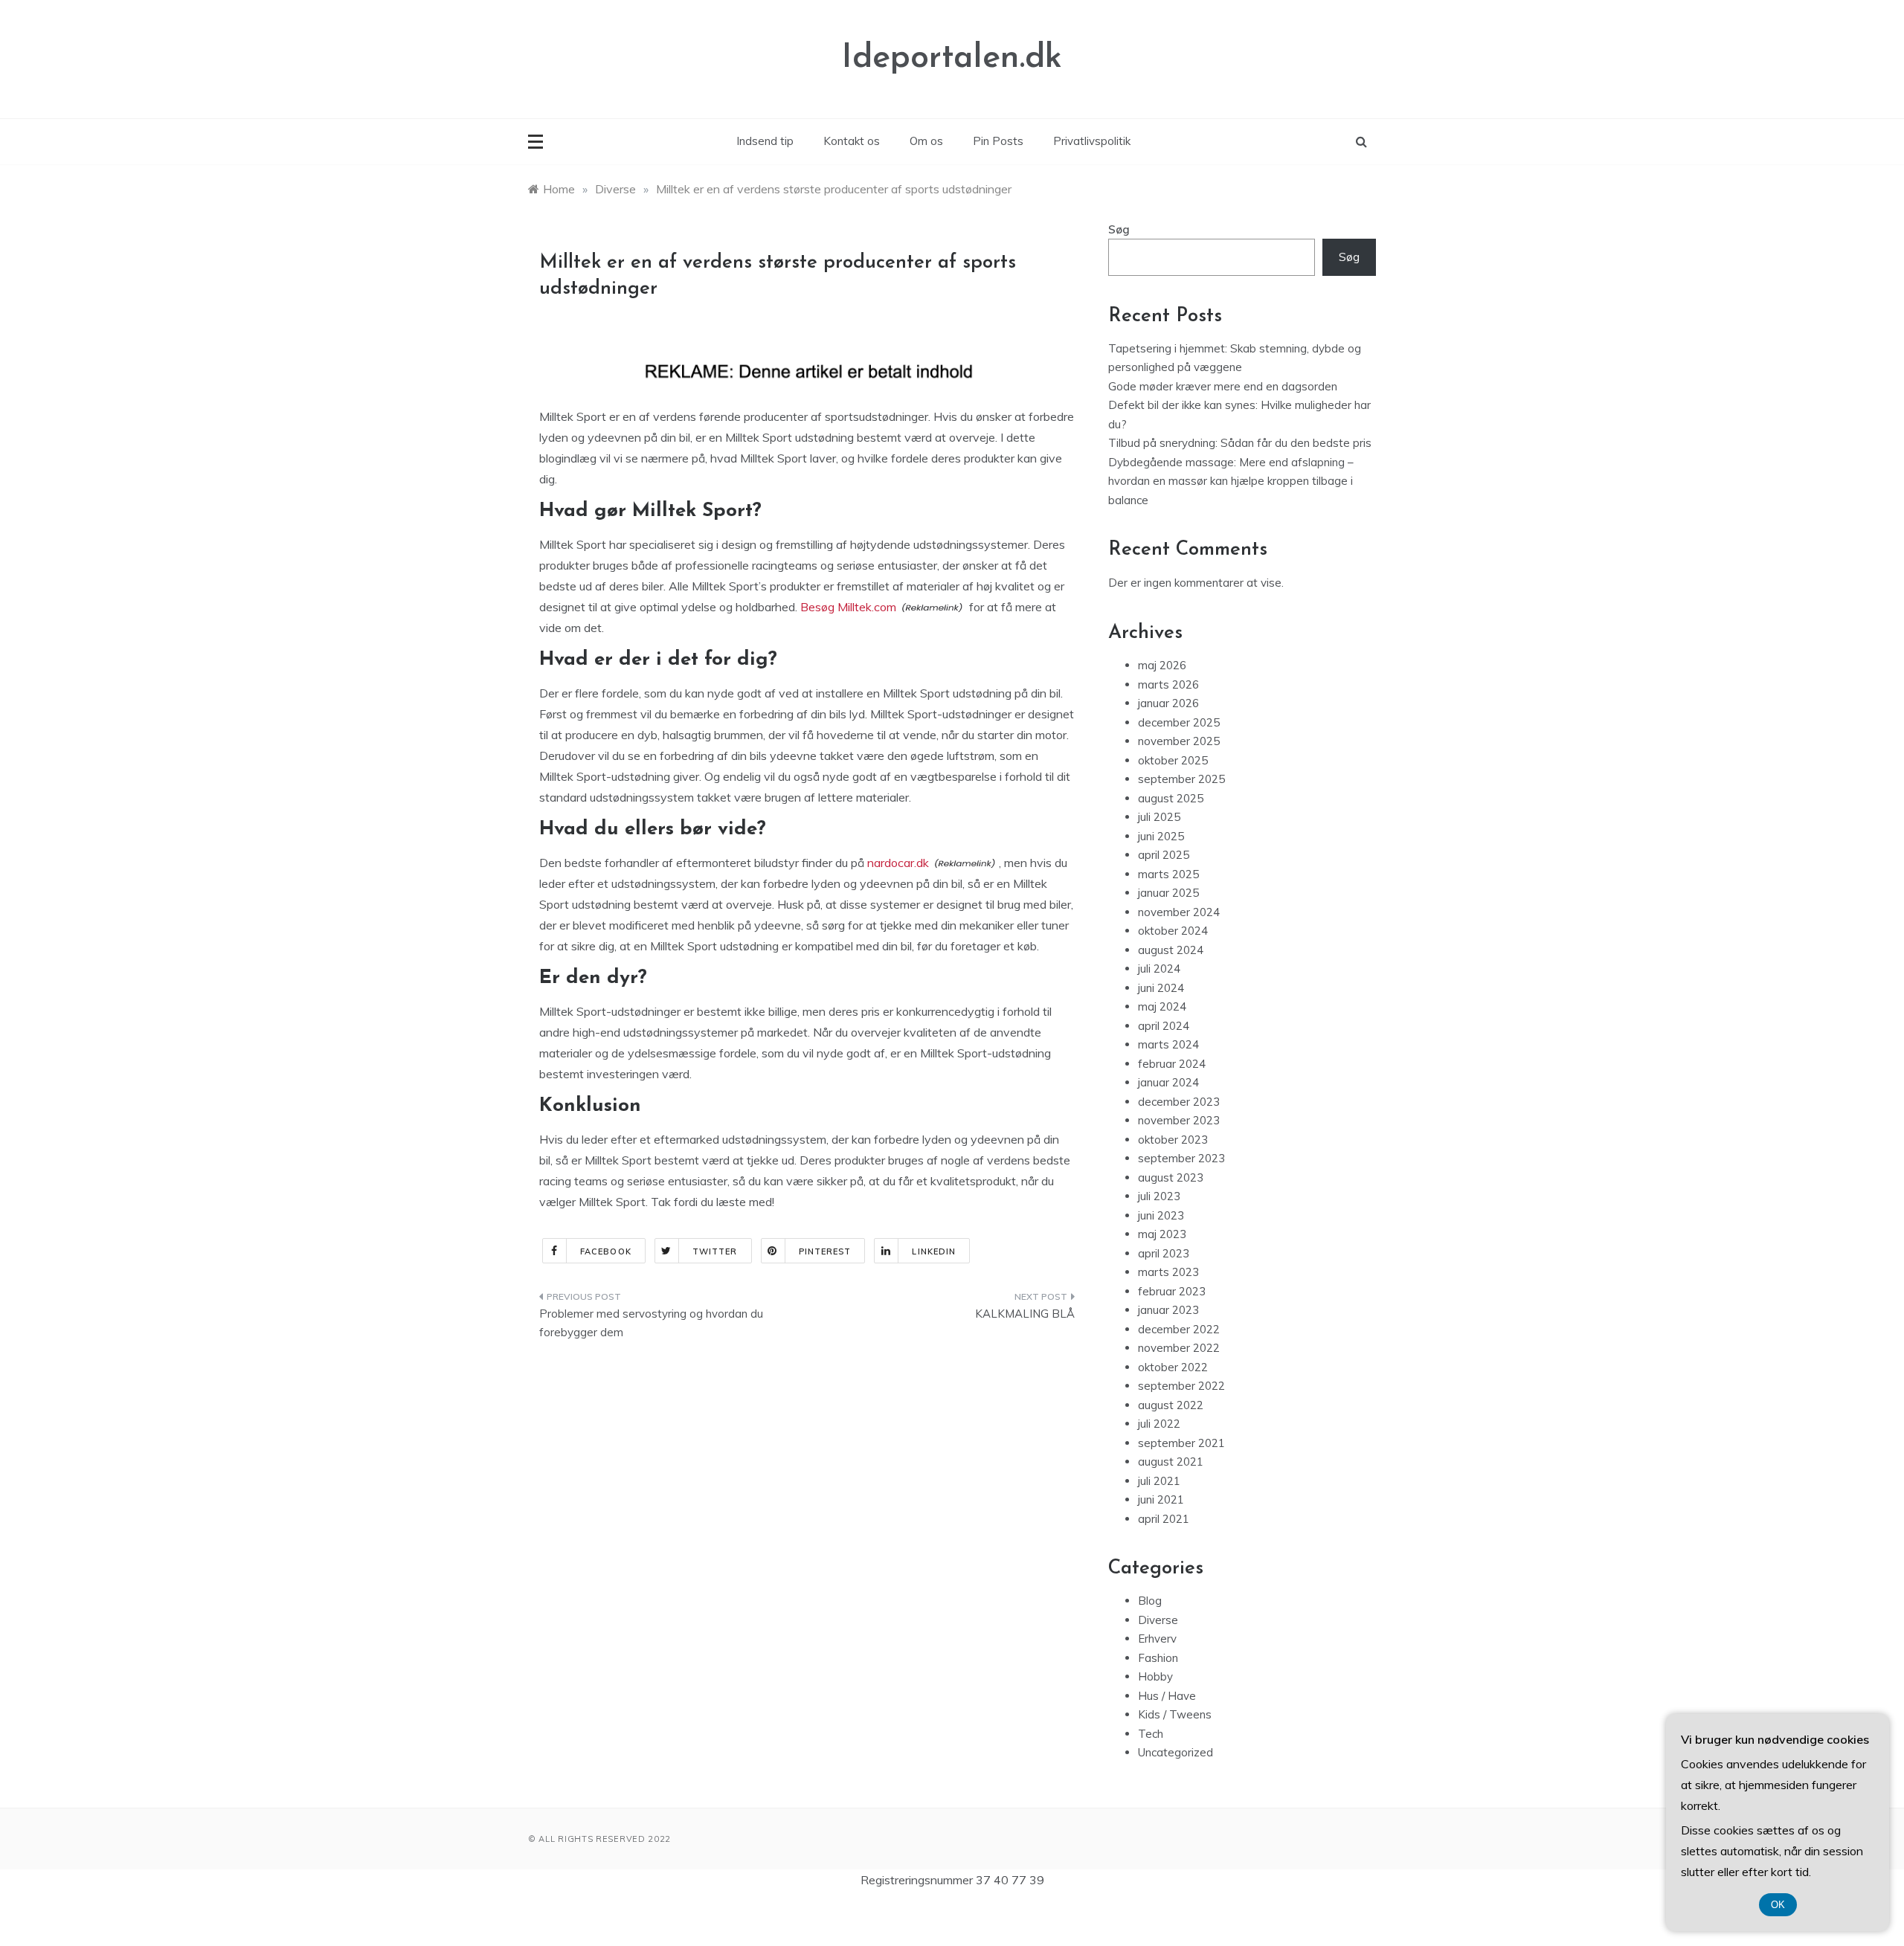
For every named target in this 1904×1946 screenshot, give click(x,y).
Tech (1151, 1734)
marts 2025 (1168, 874)
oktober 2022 (1173, 1367)
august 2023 (1171, 1177)
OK (1778, 1905)
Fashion (1158, 1658)
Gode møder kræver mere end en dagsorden (1223, 386)
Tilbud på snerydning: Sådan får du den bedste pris (1240, 443)
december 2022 (1179, 1329)
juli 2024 (1159, 969)
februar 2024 (1172, 1064)
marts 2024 (1168, 1044)
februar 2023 (1172, 1291)
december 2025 (1179, 722)
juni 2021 (1161, 1499)
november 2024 (1179, 912)
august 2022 (1171, 1405)
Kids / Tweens (1175, 1714)
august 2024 (1171, 950)
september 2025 (1181, 779)
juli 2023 (1159, 1196)
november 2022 (1179, 1348)
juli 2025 (1159, 817)
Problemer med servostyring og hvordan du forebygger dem (651, 1323)
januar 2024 (1168, 1082)
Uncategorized (1175, 1752)
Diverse (1158, 1620)
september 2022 (1181, 1386)
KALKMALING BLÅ (1025, 1314)
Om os (926, 141)
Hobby (1155, 1676)
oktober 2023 (1173, 1140)
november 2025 (1179, 741)
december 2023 (1179, 1102)
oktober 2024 (1173, 931)
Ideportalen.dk (952, 58)
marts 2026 (1168, 684)
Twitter (715, 1251)
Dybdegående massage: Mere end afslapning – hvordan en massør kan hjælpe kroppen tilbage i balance (1231, 481)
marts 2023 (1168, 1272)
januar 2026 (1168, 703)
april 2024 (1164, 1026)
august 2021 (1171, 1462)
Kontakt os (852, 141)
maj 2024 (1162, 1006)
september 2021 (1181, 1443)
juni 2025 (1161, 836)
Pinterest (825, 1251)
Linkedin (934, 1251)
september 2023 (1181, 1158)
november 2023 (1179, 1120)
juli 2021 (1159, 1481)
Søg (1119, 229)
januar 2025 (1168, 893)
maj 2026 (1162, 665)
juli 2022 (1159, 1424)
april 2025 (1164, 855)
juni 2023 (1161, 1215)
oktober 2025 (1173, 760)
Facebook (606, 1251)
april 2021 (1164, 1519)
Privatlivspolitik (1092, 141)
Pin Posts (998, 141)
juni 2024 (1161, 988)
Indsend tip (765, 141)
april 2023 (1164, 1253)
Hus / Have (1167, 1696)
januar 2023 (1168, 1310)
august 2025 (1171, 798)
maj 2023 (1162, 1234)
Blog (1150, 1601)
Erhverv (1157, 1639)
